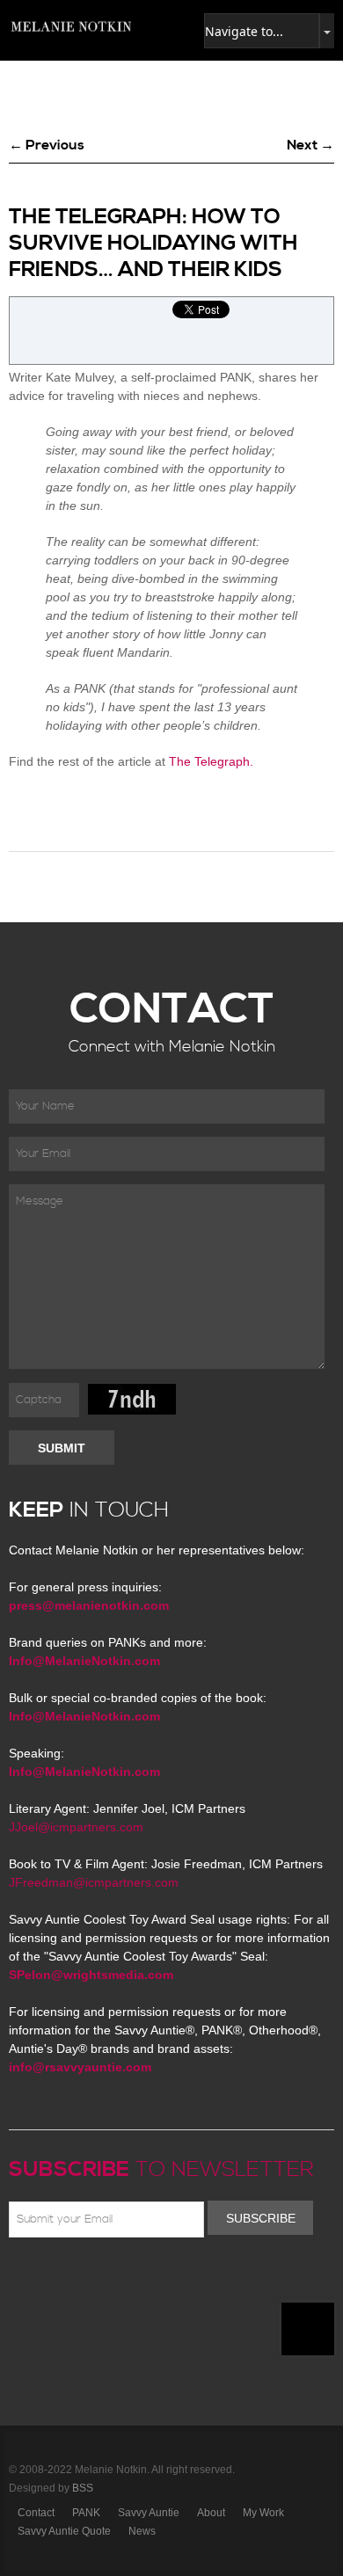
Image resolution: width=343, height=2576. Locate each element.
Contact (36, 2513)
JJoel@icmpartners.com (76, 1827)
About (211, 2513)
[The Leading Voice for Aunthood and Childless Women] (70, 26)
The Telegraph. (211, 761)
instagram (172, 2279)
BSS (83, 2488)
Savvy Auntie (149, 2513)
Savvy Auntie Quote (64, 2531)
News (142, 2531)
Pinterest (96, 2279)
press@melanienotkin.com (89, 1605)
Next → (310, 145)
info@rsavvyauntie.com (80, 2067)
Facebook (45, 2279)
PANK (86, 2513)
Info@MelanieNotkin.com (84, 1661)
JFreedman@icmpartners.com (94, 1882)
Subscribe (261, 2218)
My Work (263, 2513)
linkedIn (147, 2279)
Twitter (70, 2279)
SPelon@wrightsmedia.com (91, 1975)
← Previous (47, 145)
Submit (62, 1448)
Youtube (121, 2279)
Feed (198, 2279)
